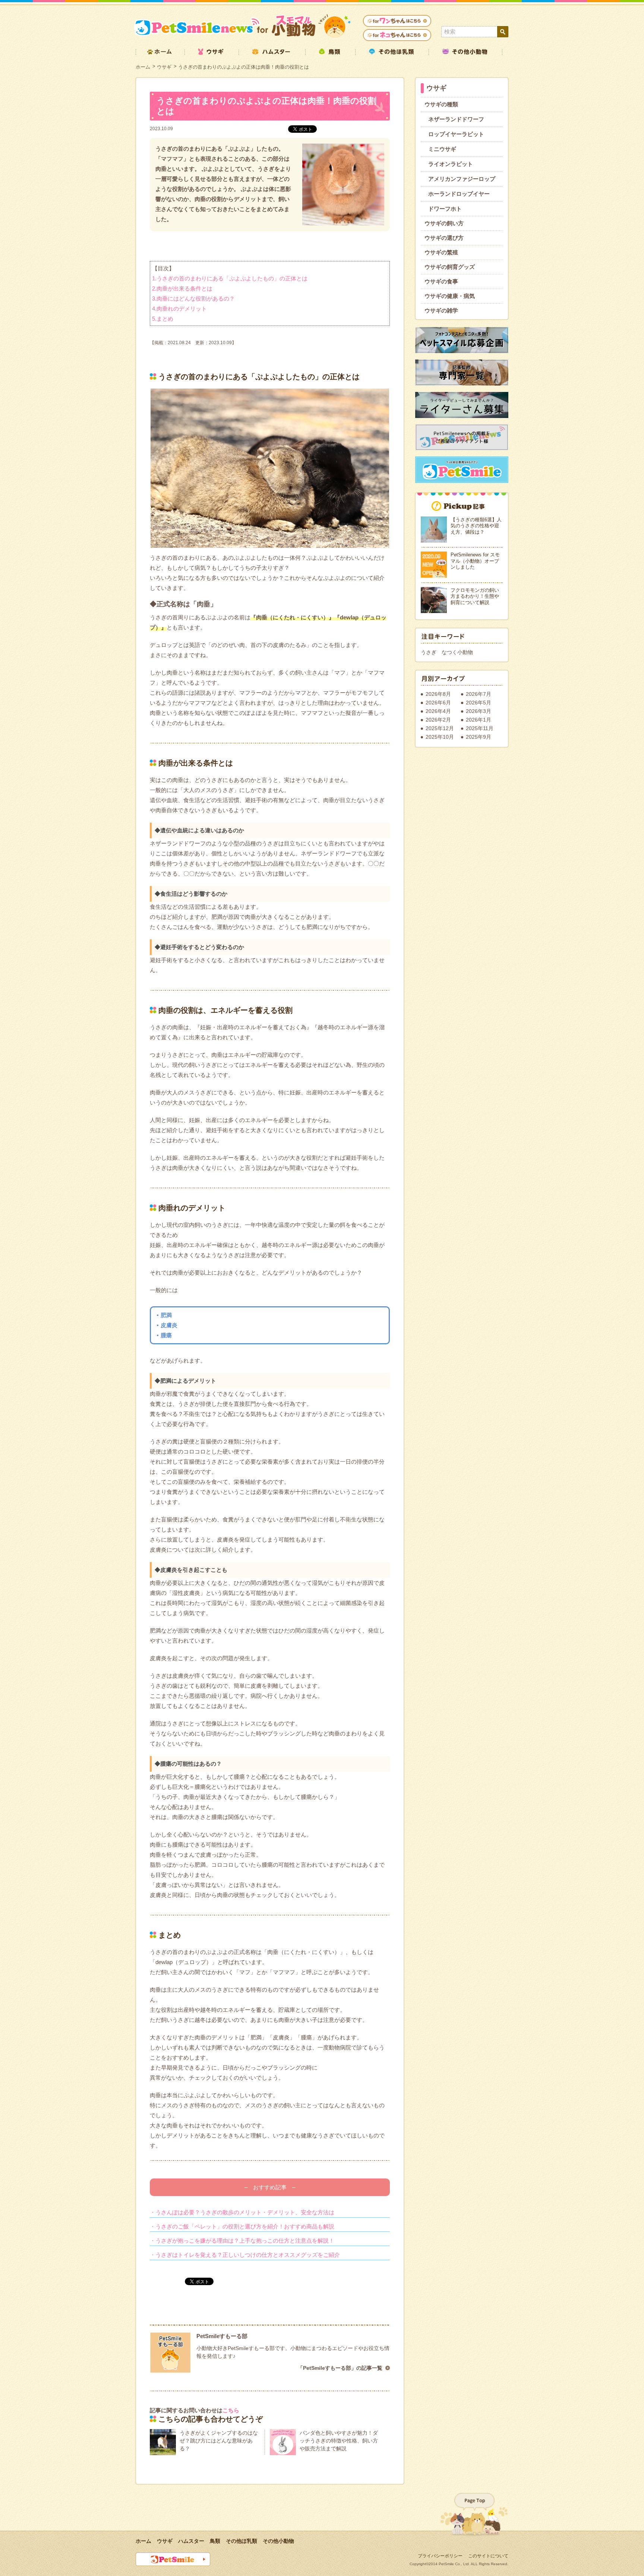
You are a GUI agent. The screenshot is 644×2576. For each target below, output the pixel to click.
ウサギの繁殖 (441, 252)
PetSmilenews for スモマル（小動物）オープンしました (475, 561)
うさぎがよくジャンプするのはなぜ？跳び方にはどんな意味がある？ (219, 2441)
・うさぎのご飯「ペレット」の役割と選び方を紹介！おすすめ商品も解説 (242, 2226)
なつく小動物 (457, 652)
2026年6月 (438, 703)
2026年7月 (479, 694)
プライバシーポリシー (440, 2556)
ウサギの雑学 (441, 310)
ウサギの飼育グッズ (450, 267)
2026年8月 (438, 694)
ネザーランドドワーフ (456, 119)
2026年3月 (479, 711)
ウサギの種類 (441, 104)
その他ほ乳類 (241, 2541)
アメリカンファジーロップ (462, 179)
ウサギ (164, 67)
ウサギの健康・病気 (450, 296)
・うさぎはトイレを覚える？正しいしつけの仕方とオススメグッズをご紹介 (245, 2255)
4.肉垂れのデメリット (179, 309)
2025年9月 (479, 737)
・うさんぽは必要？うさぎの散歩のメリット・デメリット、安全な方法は (242, 2212)
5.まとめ (163, 319)
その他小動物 (278, 2541)
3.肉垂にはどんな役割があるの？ (193, 299)
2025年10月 (440, 737)
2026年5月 (479, 703)
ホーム (143, 67)
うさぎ (429, 652)
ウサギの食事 (441, 281)
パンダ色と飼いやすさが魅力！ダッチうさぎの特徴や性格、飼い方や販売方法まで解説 (339, 2441)
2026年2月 (438, 720)
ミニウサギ (442, 149)
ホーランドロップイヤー (459, 194)
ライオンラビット (451, 164)
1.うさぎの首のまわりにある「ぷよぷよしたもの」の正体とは (230, 278)
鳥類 (215, 2541)
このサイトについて (488, 2556)
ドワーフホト (445, 209)
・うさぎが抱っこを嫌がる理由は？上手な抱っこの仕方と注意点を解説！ (242, 2241)
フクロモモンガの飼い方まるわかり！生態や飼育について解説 (475, 596)
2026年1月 (479, 720)
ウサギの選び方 (444, 238)
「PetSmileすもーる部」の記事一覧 (340, 2368)
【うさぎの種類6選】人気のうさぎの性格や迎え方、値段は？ (476, 526)
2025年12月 (440, 728)
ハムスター (191, 2541)
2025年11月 (480, 728)
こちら (231, 2410)
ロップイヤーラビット (456, 134)
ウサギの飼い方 (444, 223)
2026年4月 (438, 711)
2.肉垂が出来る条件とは (182, 288)
